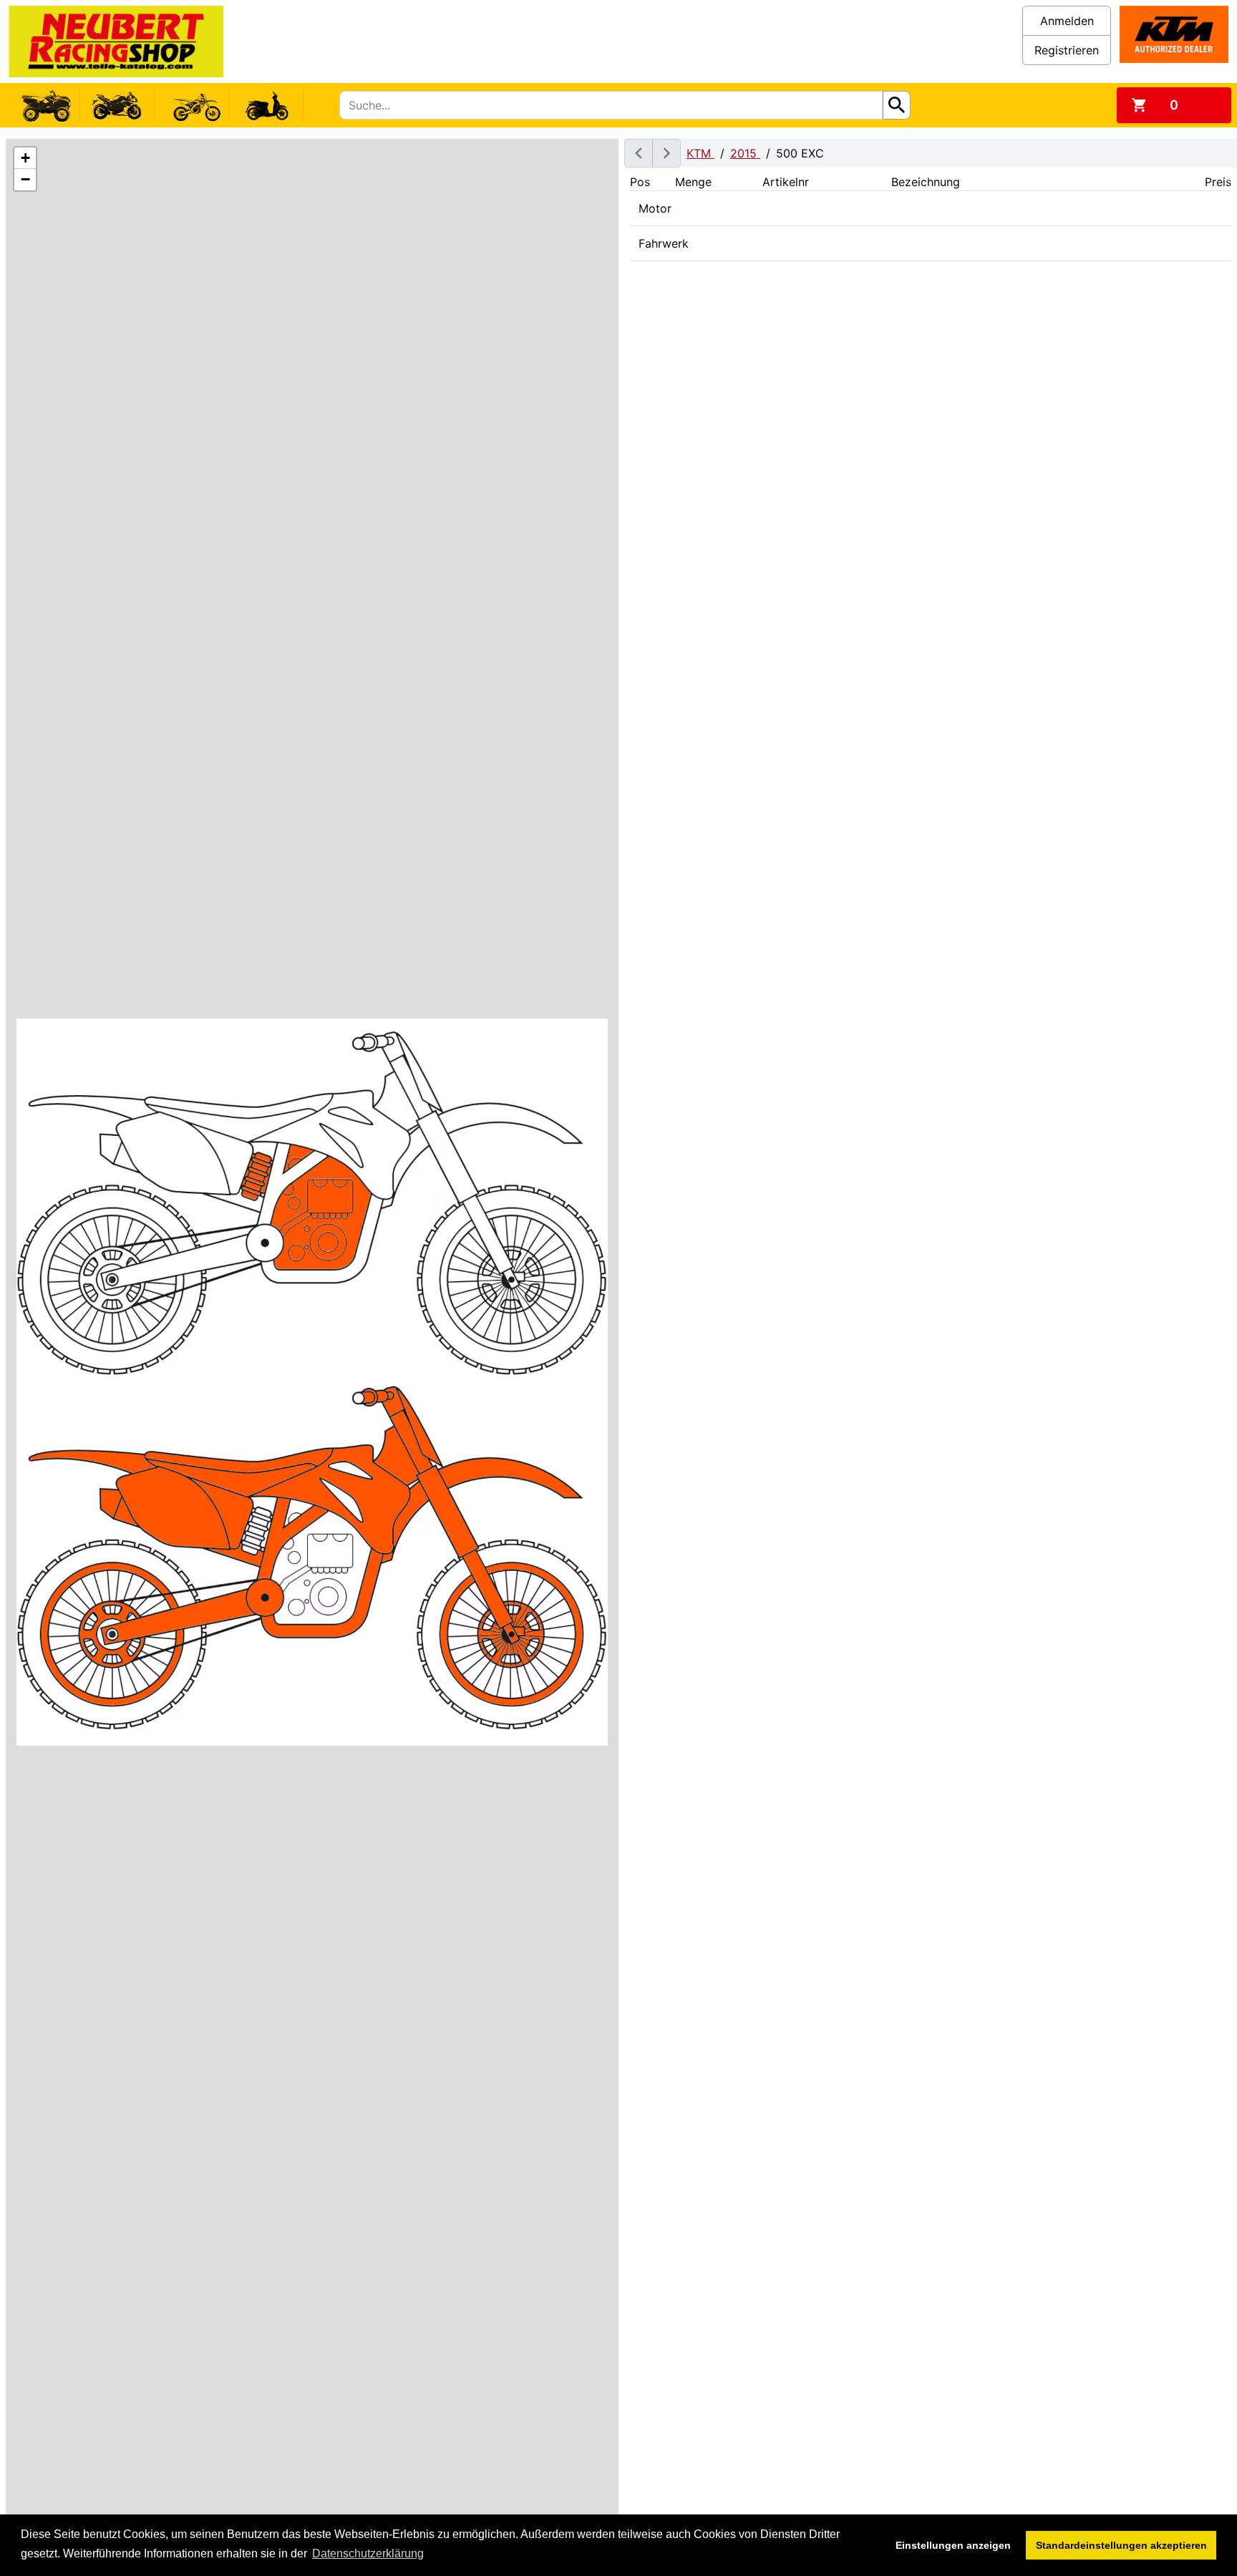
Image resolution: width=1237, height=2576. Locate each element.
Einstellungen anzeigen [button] (953, 2545)
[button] (25, 158)
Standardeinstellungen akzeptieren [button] (1121, 2545)
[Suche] (897, 105)
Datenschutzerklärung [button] (368, 2553)
